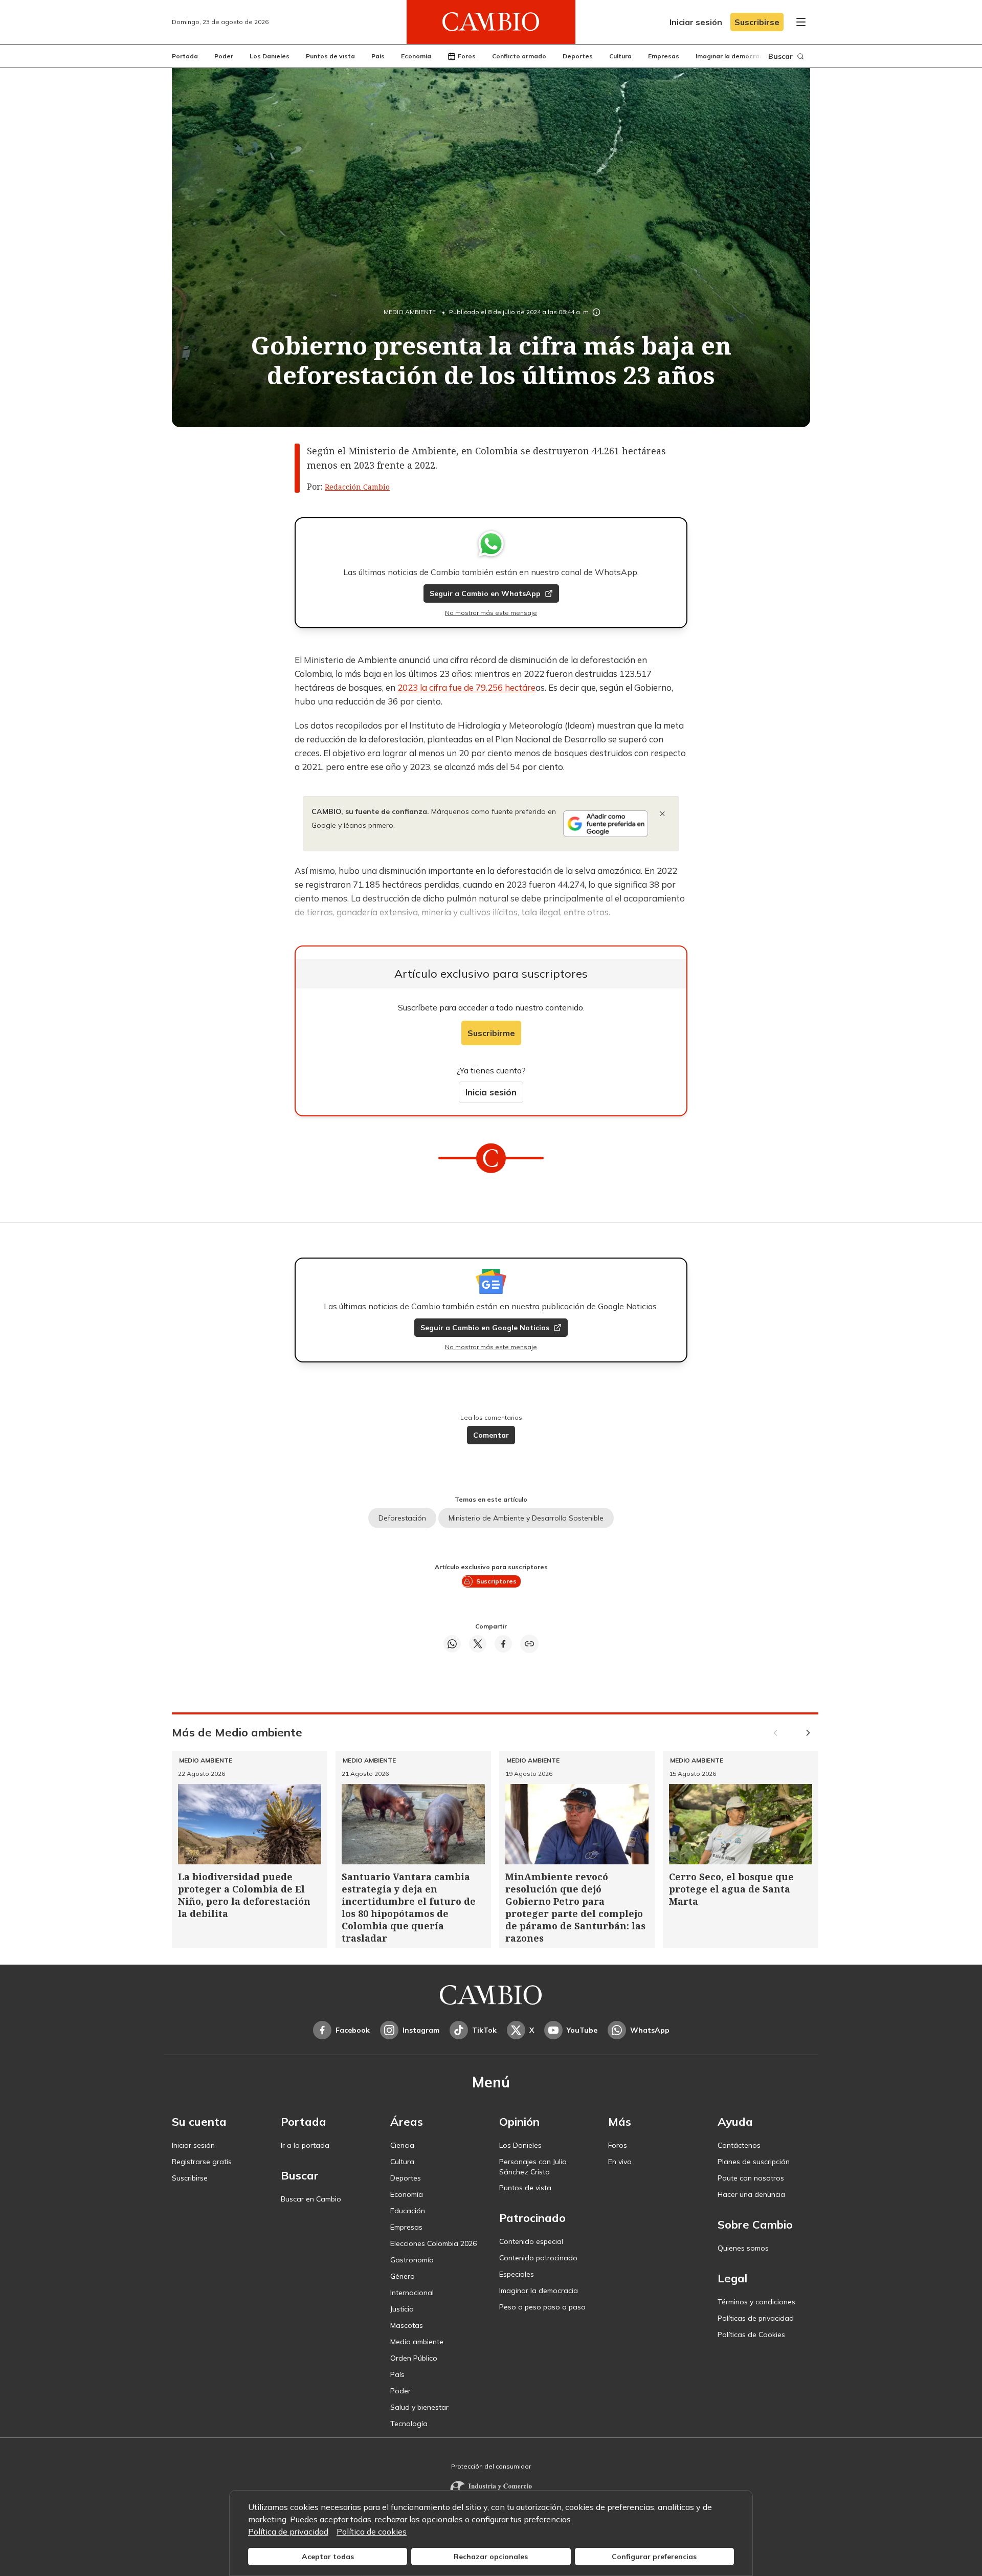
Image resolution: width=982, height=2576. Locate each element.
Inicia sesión (491, 1092)
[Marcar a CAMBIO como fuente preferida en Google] (606, 824)
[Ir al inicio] (491, 22)
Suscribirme (491, 1033)
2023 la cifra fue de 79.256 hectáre (466, 687)
